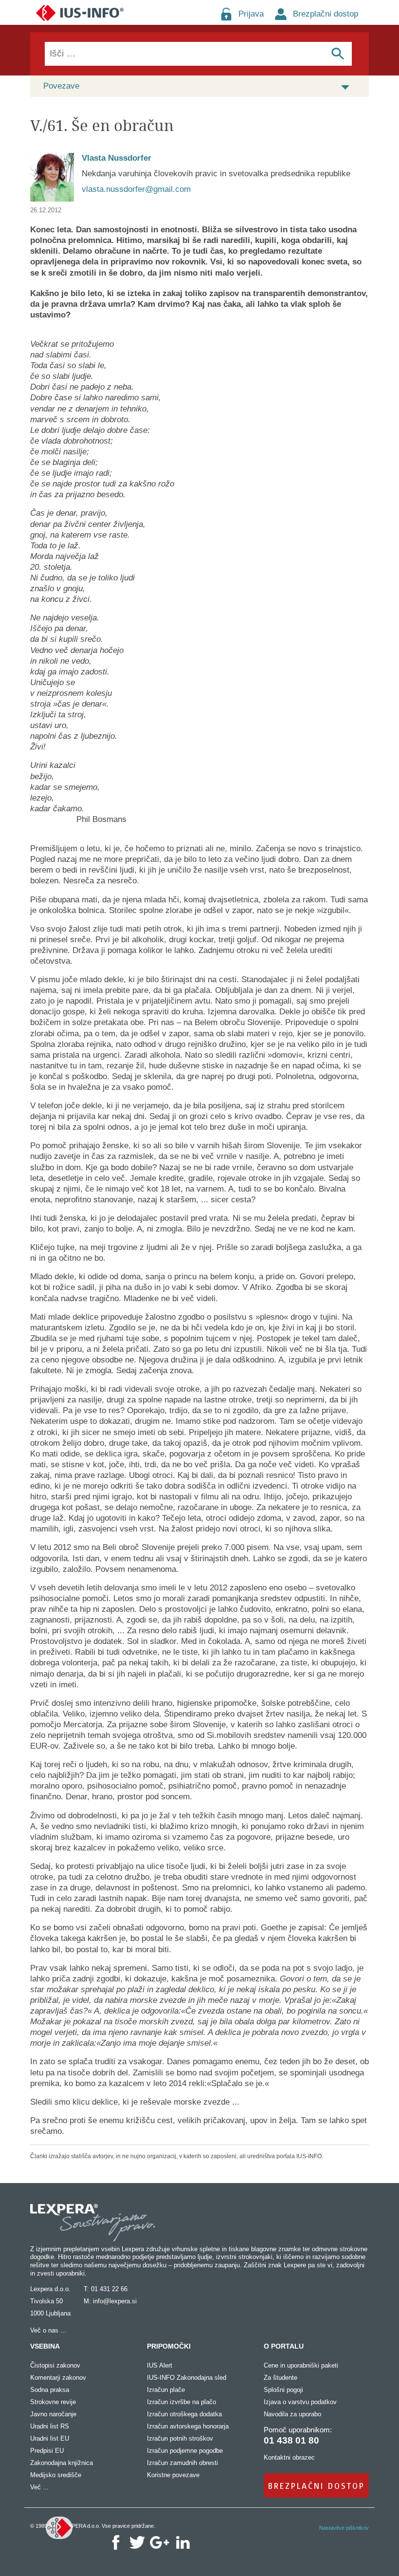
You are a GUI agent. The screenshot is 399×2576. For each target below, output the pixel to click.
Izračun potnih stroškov (180, 2438)
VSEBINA (45, 2346)
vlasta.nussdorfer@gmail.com (136, 189)
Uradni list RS (50, 2426)
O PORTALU (284, 2346)
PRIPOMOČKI (169, 2346)
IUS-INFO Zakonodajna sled (187, 2378)
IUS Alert (160, 2365)
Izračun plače (166, 2390)
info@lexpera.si (115, 2301)
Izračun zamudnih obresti (182, 2463)
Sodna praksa (50, 2390)
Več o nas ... (48, 2330)
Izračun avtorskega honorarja (188, 2426)
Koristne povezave (173, 2475)
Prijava (251, 14)
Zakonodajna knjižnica (62, 2463)
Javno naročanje (53, 2414)
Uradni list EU (50, 2438)
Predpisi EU (47, 2451)
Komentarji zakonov (58, 2378)
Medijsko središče (56, 2475)
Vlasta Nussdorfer (117, 158)
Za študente (281, 2378)
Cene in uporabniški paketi (301, 2365)
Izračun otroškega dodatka (184, 2414)
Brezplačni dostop (326, 14)
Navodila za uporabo (292, 2414)
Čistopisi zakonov (55, 2365)
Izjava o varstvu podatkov (300, 2402)
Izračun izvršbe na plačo (181, 2402)
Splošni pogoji (283, 2390)
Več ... (39, 2487)
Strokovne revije (53, 2402)
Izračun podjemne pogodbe (185, 2451)
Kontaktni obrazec (289, 2457)
